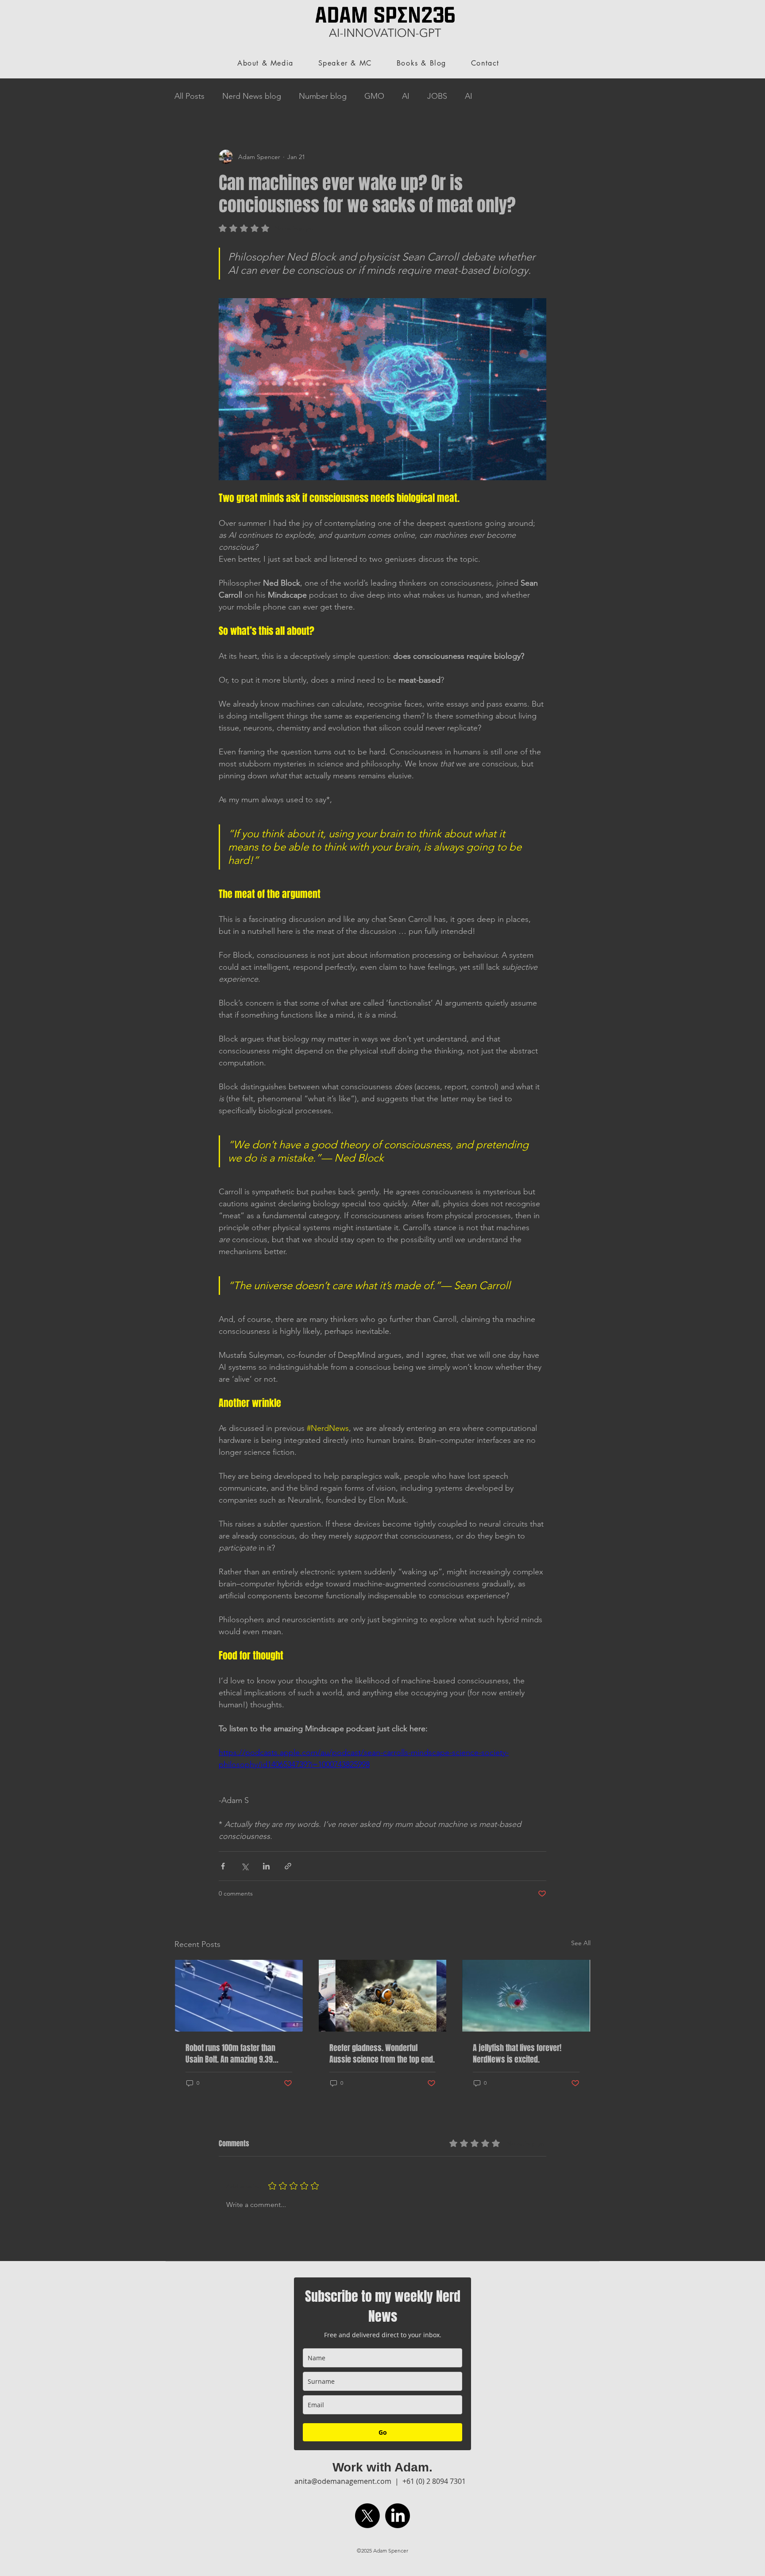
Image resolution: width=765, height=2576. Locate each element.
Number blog (323, 96)
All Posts (189, 96)
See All (581, 1943)
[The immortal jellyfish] (526, 1996)
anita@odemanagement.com (343, 2481)
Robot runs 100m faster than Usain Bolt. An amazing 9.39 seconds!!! (230, 2054)
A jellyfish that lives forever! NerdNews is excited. (517, 2054)
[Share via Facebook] (223, 1866)
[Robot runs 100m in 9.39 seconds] (239, 1996)
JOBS (437, 96)
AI (406, 96)
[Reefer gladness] (383, 1996)
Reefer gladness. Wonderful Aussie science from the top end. (382, 2054)
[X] (367, 2516)
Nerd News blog (252, 96)
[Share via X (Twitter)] (245, 1866)
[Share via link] (288, 1866)
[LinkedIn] (398, 2516)
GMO (374, 96)
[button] (530, 59)
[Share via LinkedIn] (266, 1866)
